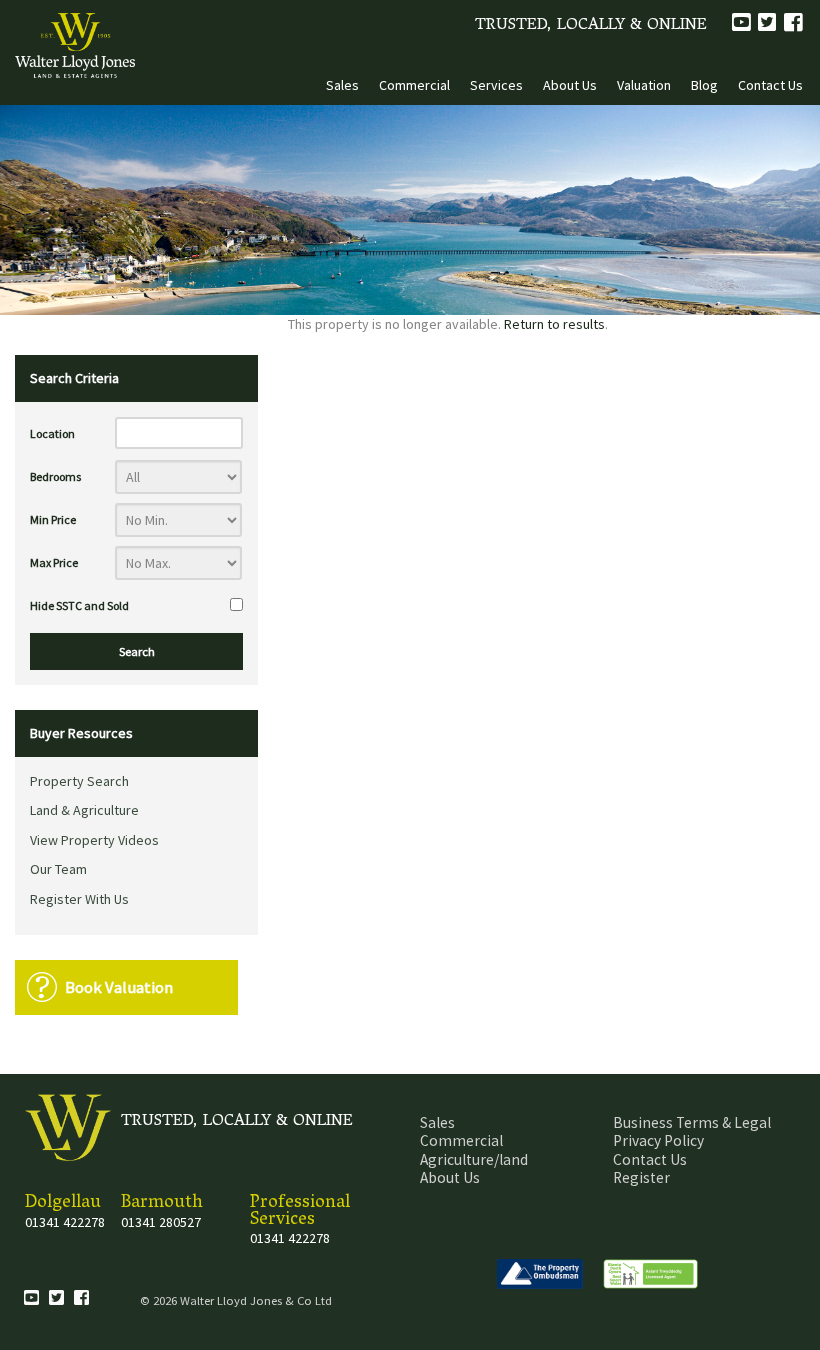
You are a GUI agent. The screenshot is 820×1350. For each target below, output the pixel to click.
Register (641, 1177)
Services (496, 85)
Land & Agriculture (84, 810)
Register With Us (79, 899)
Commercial (414, 85)
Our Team (58, 869)
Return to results (554, 324)
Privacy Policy (658, 1140)
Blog (704, 85)
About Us (570, 85)
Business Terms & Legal (692, 1122)
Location (52, 433)
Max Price (54, 562)
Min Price (53, 519)
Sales (342, 85)
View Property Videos (94, 840)
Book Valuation (119, 987)
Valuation (644, 85)
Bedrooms (55, 476)
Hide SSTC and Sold (79, 605)
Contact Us (770, 85)
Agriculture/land (474, 1159)
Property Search (79, 781)
